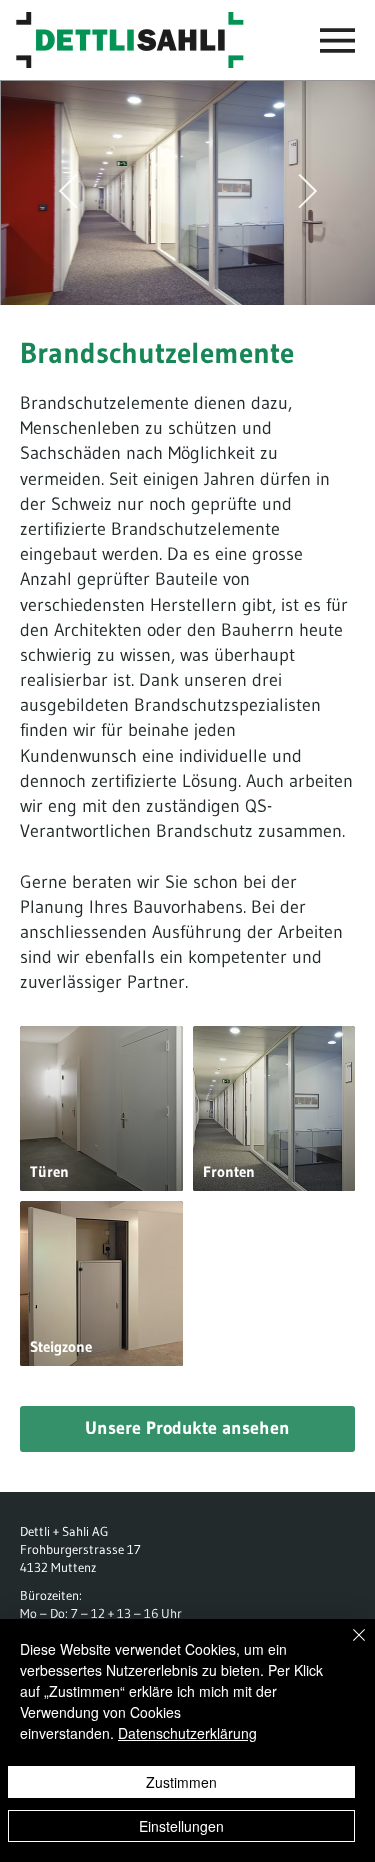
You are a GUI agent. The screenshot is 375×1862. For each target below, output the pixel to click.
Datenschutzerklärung (187, 1733)
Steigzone (61, 1346)
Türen (49, 1171)
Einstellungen (181, 1826)
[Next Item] (307, 192)
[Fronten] (274, 1108)
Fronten (229, 1171)
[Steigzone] (101, 1283)
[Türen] (101, 1108)
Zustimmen (181, 1782)
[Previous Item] (68, 192)
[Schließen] (347, 1647)
